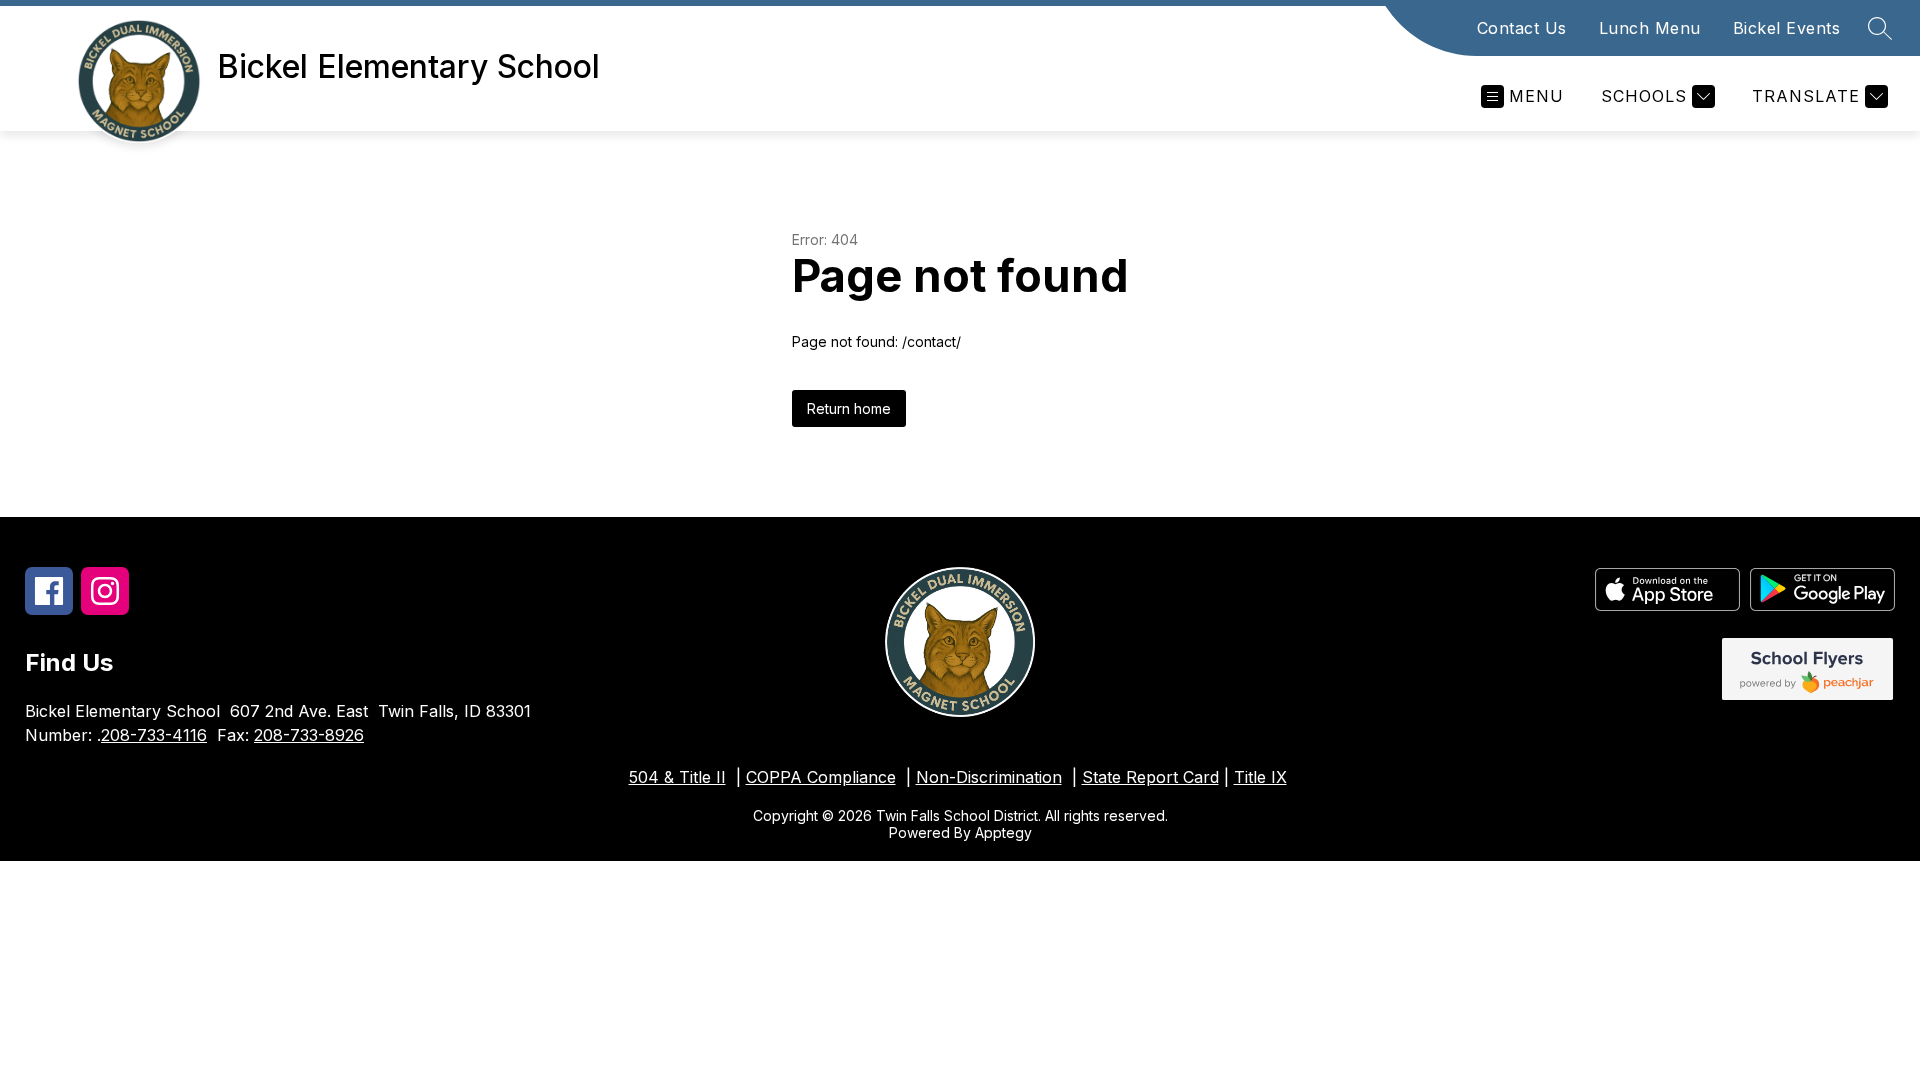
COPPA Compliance (821, 777)
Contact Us (1522, 28)
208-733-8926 (309, 735)
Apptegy (1003, 832)
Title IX (1260, 777)
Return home (849, 408)
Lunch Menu (1650, 28)
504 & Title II (677, 777)
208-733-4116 (154, 735)
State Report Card (1150, 777)
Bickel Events (1787, 28)
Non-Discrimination (989, 777)
